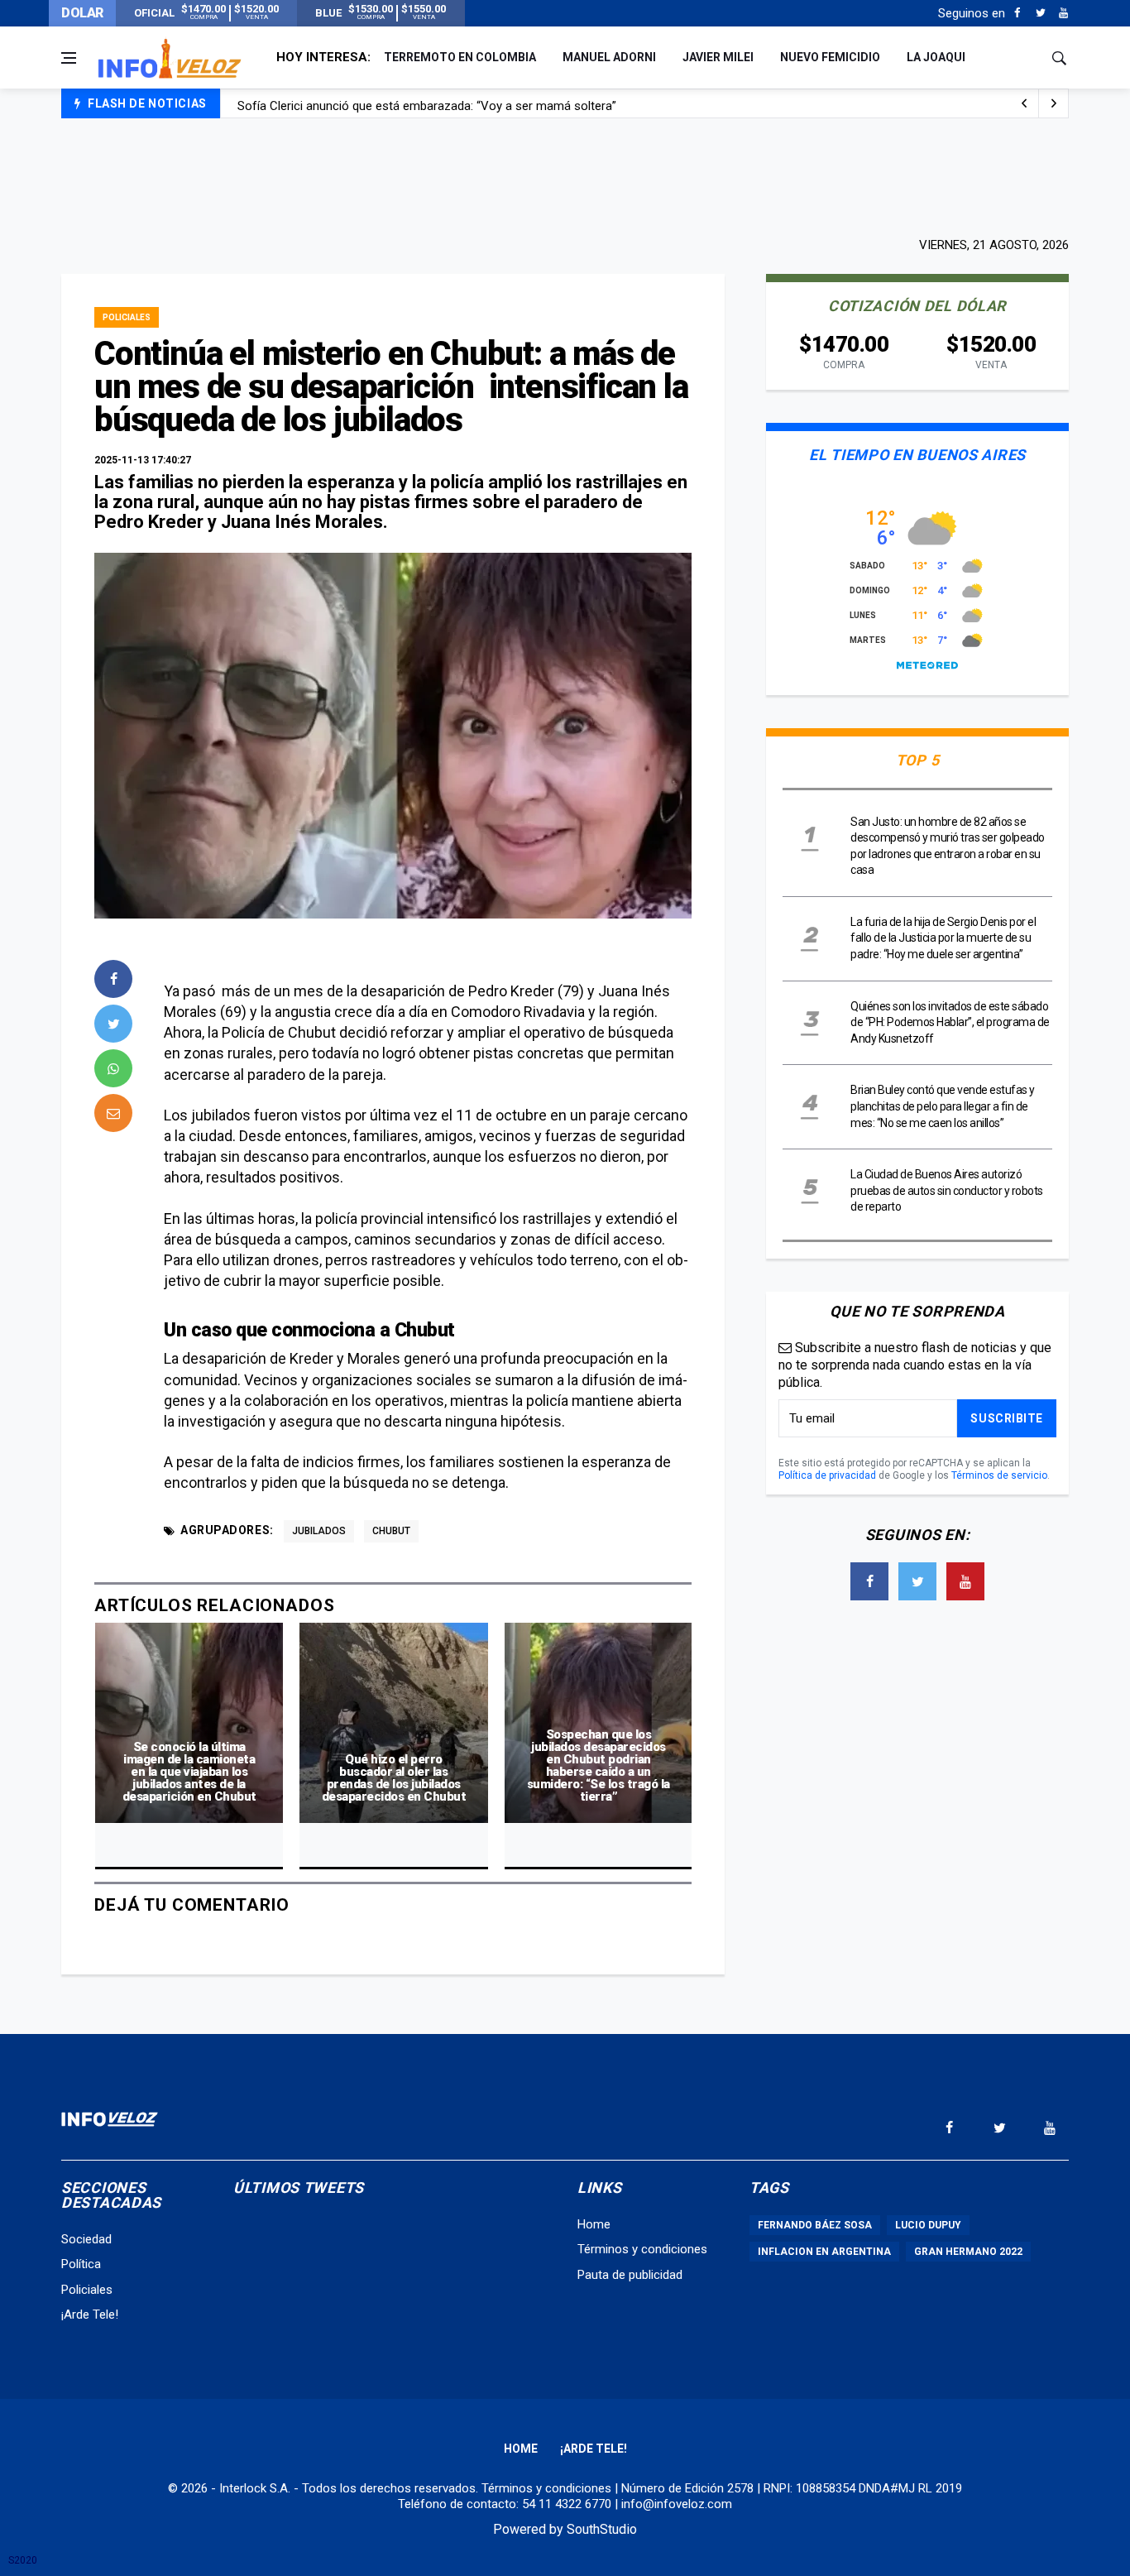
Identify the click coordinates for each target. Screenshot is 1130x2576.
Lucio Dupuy (928, 2225)
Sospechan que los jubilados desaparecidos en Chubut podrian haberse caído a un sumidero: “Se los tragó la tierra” (599, 1765)
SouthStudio (602, 2529)
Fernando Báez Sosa (815, 2225)
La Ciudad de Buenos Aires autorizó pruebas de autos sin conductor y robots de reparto (947, 1190)
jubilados (319, 1531)
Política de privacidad (827, 1475)
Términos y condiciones (642, 2249)
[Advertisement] (565, 175)
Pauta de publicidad (630, 2275)
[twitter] (113, 1024)
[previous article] (1054, 103)
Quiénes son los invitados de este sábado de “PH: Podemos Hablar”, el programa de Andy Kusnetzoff (950, 1022)
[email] (113, 1113)
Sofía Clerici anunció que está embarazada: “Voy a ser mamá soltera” (427, 104)
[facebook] (113, 979)
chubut (391, 1531)
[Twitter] (1040, 13)
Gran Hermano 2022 (968, 2252)
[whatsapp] (113, 1068)
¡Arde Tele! (90, 2315)
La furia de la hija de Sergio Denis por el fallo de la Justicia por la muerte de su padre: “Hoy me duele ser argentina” (943, 938)
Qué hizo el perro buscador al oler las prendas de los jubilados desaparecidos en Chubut (394, 1778)
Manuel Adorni (609, 57)
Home (594, 2224)
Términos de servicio (999, 1475)
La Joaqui (936, 57)
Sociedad (86, 2239)
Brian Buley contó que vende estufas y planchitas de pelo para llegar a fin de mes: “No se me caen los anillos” (943, 1106)
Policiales (127, 317)
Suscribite (1007, 1418)
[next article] (1024, 103)
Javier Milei (718, 57)
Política (81, 2264)
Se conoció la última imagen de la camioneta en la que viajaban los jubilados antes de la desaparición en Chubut (189, 1772)
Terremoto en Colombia (460, 57)
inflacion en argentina (824, 2252)
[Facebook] (1017, 13)
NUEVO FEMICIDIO (830, 57)
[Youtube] (1063, 13)
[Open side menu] (69, 58)
